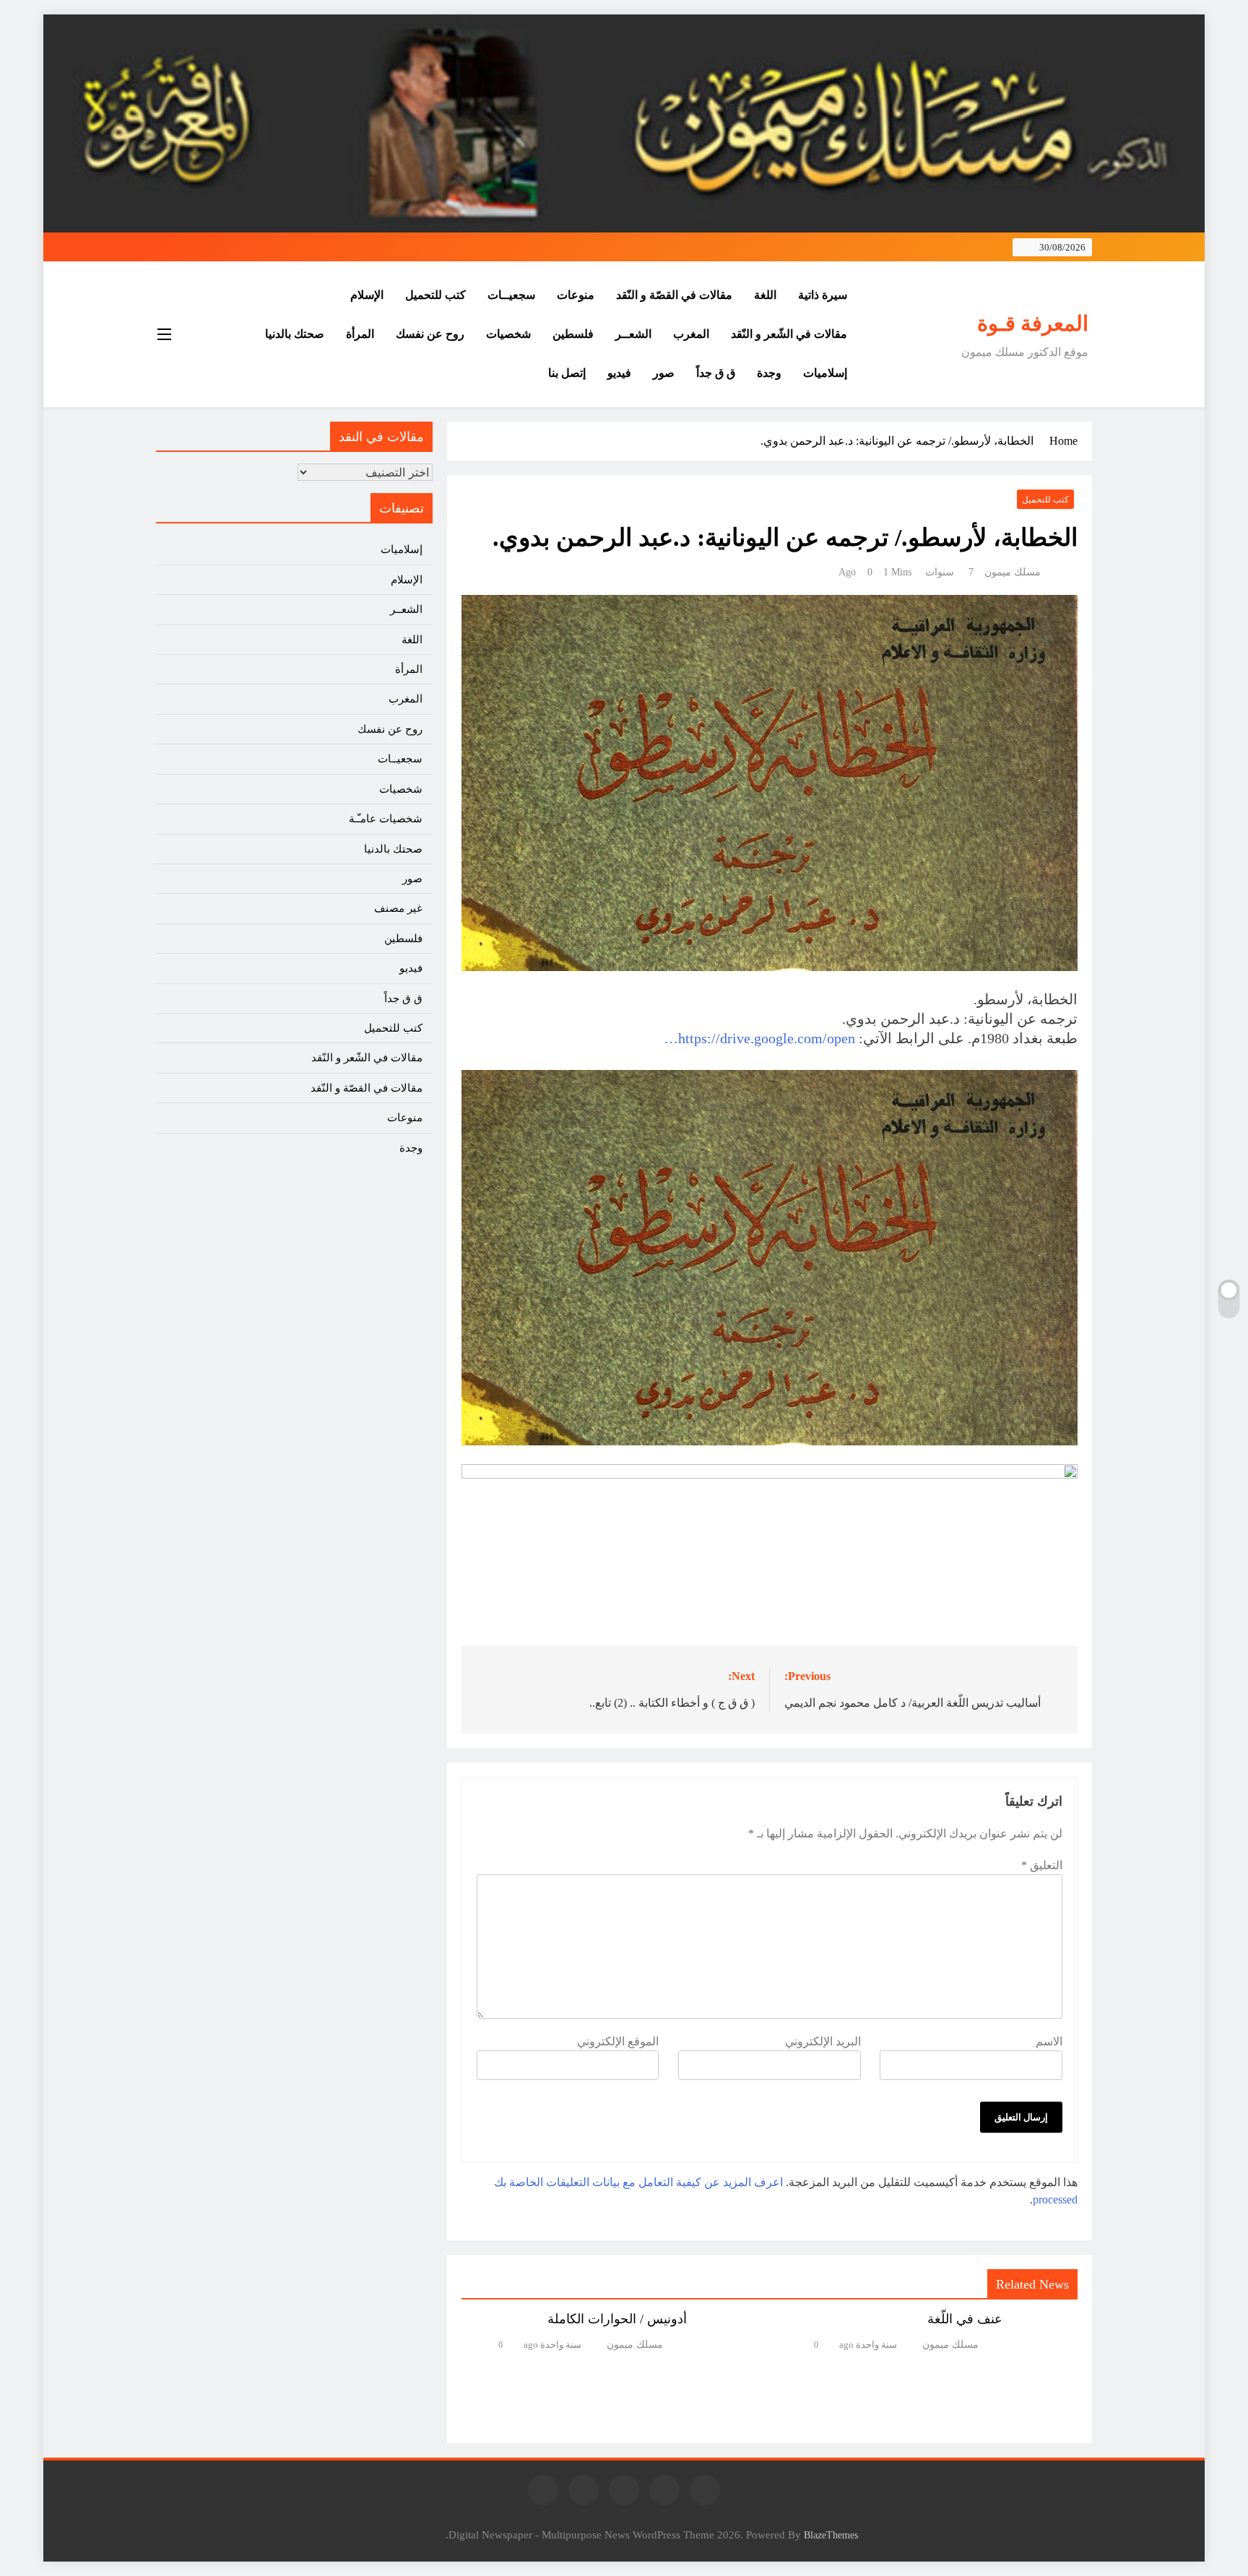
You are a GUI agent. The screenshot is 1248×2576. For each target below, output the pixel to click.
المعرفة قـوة (1033, 323)
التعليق (1042, 1865)
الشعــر (633, 334)
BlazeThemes (831, 2535)
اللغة (765, 295)
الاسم (1049, 2041)
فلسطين (573, 334)
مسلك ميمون (1013, 572)
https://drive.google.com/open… (759, 1038)
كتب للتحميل (435, 295)
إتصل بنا (567, 373)
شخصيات (508, 334)
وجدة (769, 373)
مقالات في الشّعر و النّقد (789, 334)
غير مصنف (398, 908)
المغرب (691, 334)
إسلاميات (825, 373)
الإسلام (367, 295)
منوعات (576, 295)
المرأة (360, 334)
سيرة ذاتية (823, 295)
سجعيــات (511, 295)
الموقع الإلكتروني (618, 2041)
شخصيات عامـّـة (386, 819)
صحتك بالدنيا (295, 334)
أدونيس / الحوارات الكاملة (617, 2319)
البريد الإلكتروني (823, 2041)
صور (664, 373)
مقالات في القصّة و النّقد (674, 295)
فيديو (619, 373)
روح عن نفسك (430, 334)
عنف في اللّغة (965, 2319)
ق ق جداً (716, 373)
